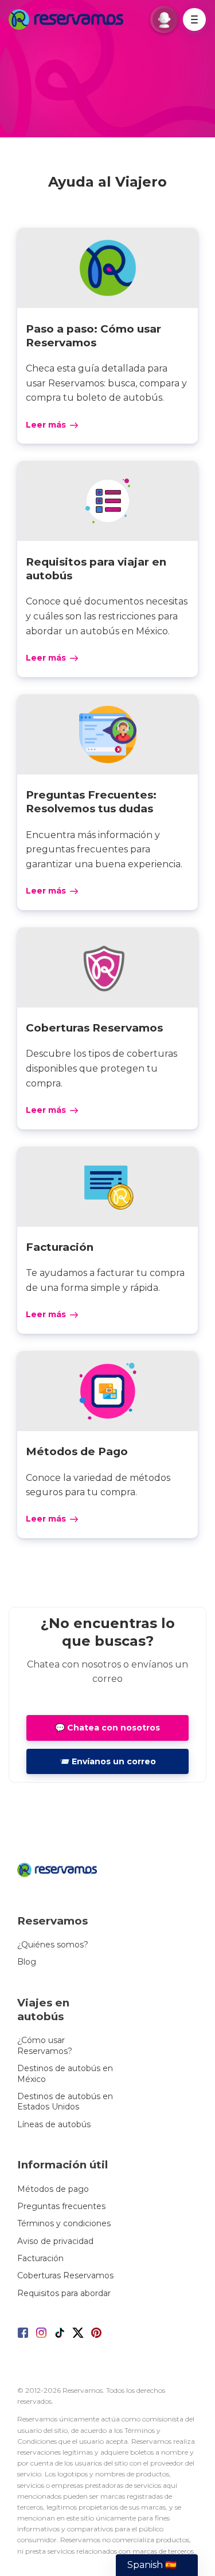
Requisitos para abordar (64, 2293)
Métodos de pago (53, 2189)
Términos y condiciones (64, 2223)
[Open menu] (194, 19)
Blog (27, 1962)
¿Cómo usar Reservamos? (45, 2045)
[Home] (69, 19)
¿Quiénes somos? (53, 1945)
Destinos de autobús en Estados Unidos (65, 2101)
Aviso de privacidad (55, 2241)
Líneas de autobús (54, 2124)
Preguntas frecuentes (61, 2206)
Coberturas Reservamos (65, 2275)
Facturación (40, 2258)
